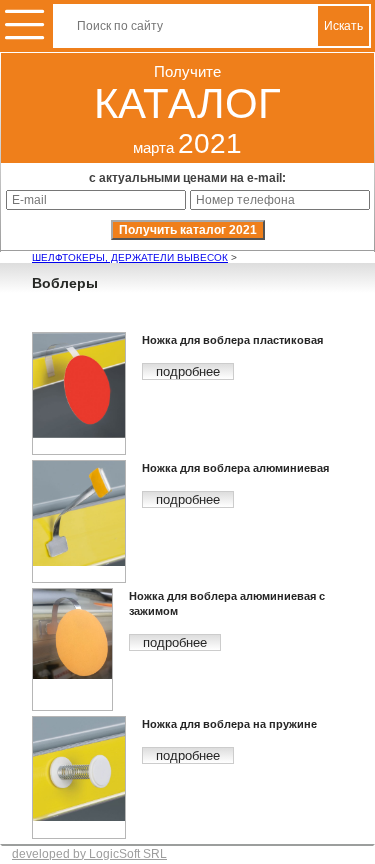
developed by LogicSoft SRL (89, 854)
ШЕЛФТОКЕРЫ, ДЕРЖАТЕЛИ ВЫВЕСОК (130, 257)
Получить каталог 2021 (188, 230)
